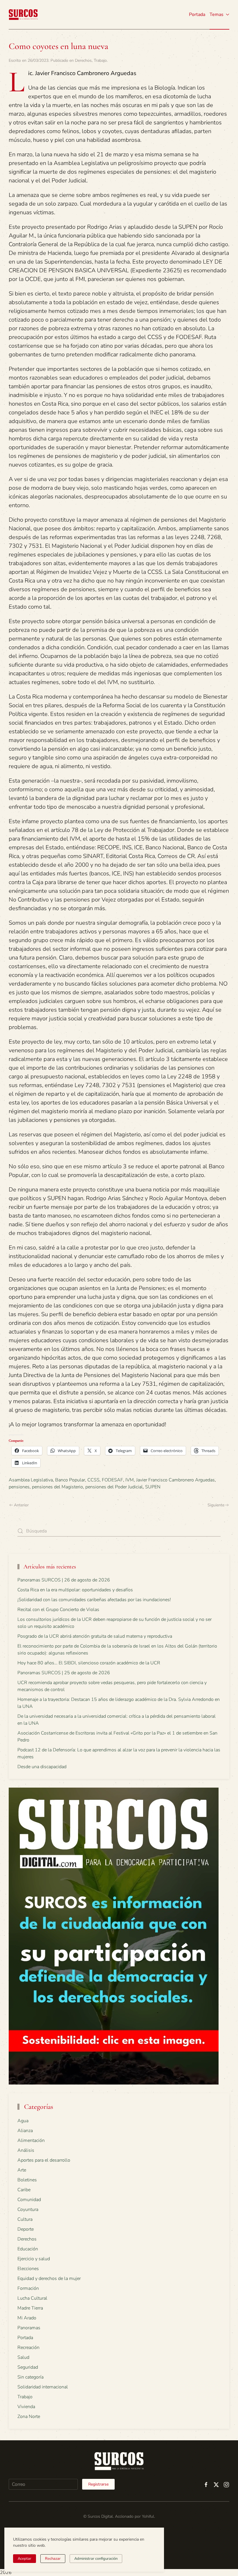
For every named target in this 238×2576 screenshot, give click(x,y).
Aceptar (25, 2559)
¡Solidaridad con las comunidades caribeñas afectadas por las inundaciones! (94, 1600)
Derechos (83, 60)
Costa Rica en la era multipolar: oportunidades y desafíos (75, 1590)
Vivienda (26, 2407)
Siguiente (216, 1505)
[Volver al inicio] (23, 14)
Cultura (25, 2219)
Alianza (25, 2131)
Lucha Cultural (32, 2298)
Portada (197, 14)
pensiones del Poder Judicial (114, 1487)
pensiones (19, 1487)
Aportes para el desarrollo (44, 2160)
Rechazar (53, 2559)
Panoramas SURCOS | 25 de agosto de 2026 (64, 1673)
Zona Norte (29, 2417)
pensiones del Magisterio (57, 1487)
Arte (22, 2170)
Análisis (26, 2150)
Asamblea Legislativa (31, 1480)
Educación (28, 2249)
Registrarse (98, 2484)
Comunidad (29, 2200)
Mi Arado (27, 2318)
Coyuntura (28, 2209)
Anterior (21, 1505)
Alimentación (31, 2140)
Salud (23, 2357)
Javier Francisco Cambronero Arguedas (175, 1480)
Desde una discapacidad (42, 1767)
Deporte (26, 2229)
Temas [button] (217, 14)
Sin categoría (30, 2377)
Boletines (27, 2180)
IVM (130, 1480)
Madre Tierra (30, 2308)
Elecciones (28, 2269)
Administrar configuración (96, 2559)
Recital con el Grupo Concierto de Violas (58, 1610)
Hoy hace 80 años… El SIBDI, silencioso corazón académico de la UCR (89, 1663)
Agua (23, 2121)
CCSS (93, 1480)
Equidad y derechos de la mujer (49, 2279)
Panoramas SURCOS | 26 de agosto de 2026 (64, 1580)
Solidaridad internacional (43, 2387)
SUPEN (153, 1487)
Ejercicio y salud (34, 2259)
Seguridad (28, 2367)
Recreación (28, 2348)
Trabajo (100, 60)
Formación (28, 2288)
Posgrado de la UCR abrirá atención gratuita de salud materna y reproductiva (95, 1636)
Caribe (24, 2190)
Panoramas (29, 2328)
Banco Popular (70, 1480)
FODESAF (112, 1480)
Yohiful (148, 2516)
